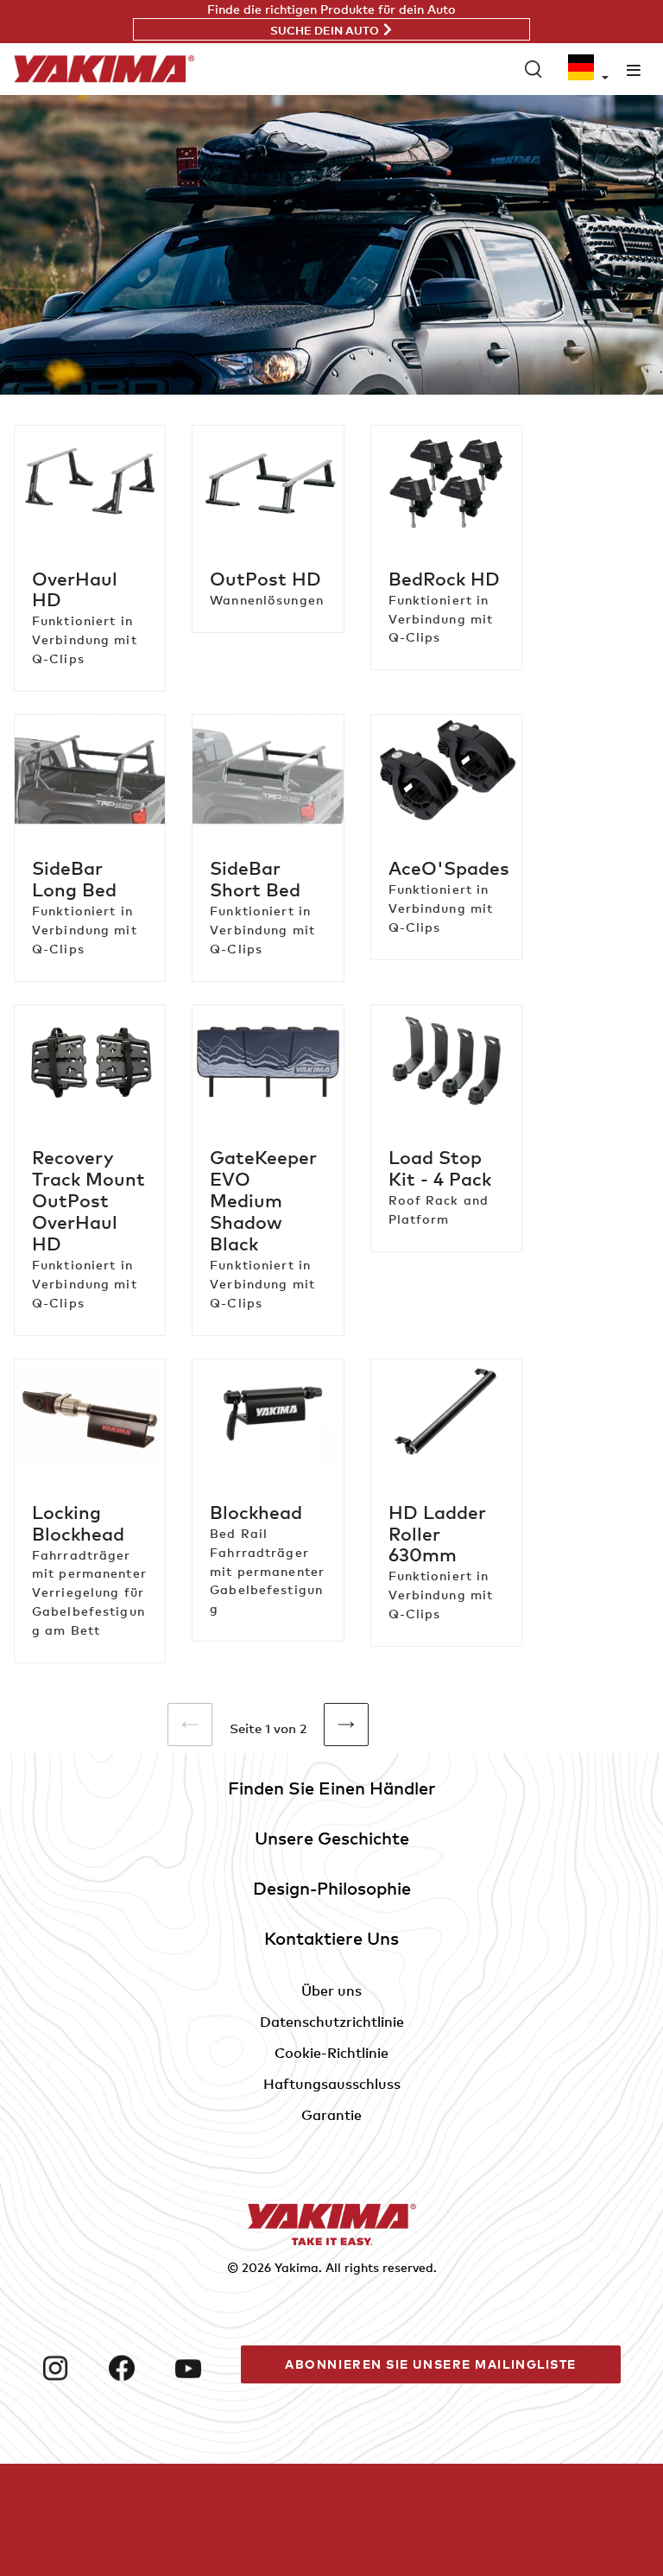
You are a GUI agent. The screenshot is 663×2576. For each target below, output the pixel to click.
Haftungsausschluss (332, 2084)
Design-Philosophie (332, 1888)
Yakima (297, 2267)
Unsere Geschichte (332, 1838)
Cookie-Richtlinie (331, 2053)
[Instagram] (69, 2368)
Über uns (331, 1991)
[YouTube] (202, 2368)
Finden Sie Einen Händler (332, 1788)
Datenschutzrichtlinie (332, 2022)
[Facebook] (135, 2368)
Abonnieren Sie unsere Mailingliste (431, 2364)
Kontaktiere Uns (331, 1938)
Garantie (331, 2115)
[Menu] (634, 70)
